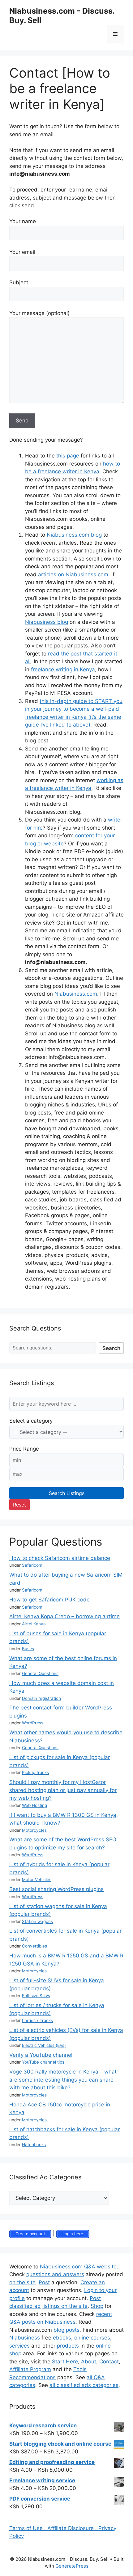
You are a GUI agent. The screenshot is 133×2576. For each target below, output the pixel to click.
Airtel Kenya (34, 1624)
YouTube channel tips (43, 2062)
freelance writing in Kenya (63, 669)
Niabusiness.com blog (74, 535)
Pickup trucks (35, 1772)
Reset (19, 1505)
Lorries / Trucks (37, 2020)
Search (111, 1348)
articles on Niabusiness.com (73, 574)
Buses (28, 1649)
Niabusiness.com (76, 994)
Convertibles (34, 1946)
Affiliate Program (30, 2369)
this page (68, 456)
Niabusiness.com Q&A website (78, 2267)
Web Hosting (34, 1805)
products (68, 2346)
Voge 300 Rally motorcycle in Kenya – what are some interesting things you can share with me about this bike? (63, 2080)
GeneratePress (72, 2566)
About (89, 2362)
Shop (97, 2306)
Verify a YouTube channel (41, 2055)
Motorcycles (34, 1830)
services (19, 2346)
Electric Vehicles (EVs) (44, 2045)
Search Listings (67, 1493)
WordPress (33, 1723)
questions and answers (55, 2274)
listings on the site (65, 2306)
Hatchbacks (34, 2145)
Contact (109, 2362)
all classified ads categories (84, 2385)
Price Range (24, 1449)
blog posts (66, 2330)
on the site (22, 2282)
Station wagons (37, 1921)
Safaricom (32, 1565)
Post (44, 2282)
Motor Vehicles (37, 1880)
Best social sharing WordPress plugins (56, 1889)
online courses (92, 2338)
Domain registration (41, 1698)
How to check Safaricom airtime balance (60, 1558)
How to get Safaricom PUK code (49, 1600)
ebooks (62, 2338)
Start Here (65, 2362)
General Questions (40, 1673)
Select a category (31, 1421)
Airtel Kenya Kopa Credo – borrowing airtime (64, 1616)
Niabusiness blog (47, 622)
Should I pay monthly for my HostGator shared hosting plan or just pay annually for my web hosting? (63, 1790)
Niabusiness (25, 2338)
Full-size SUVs (36, 1996)
